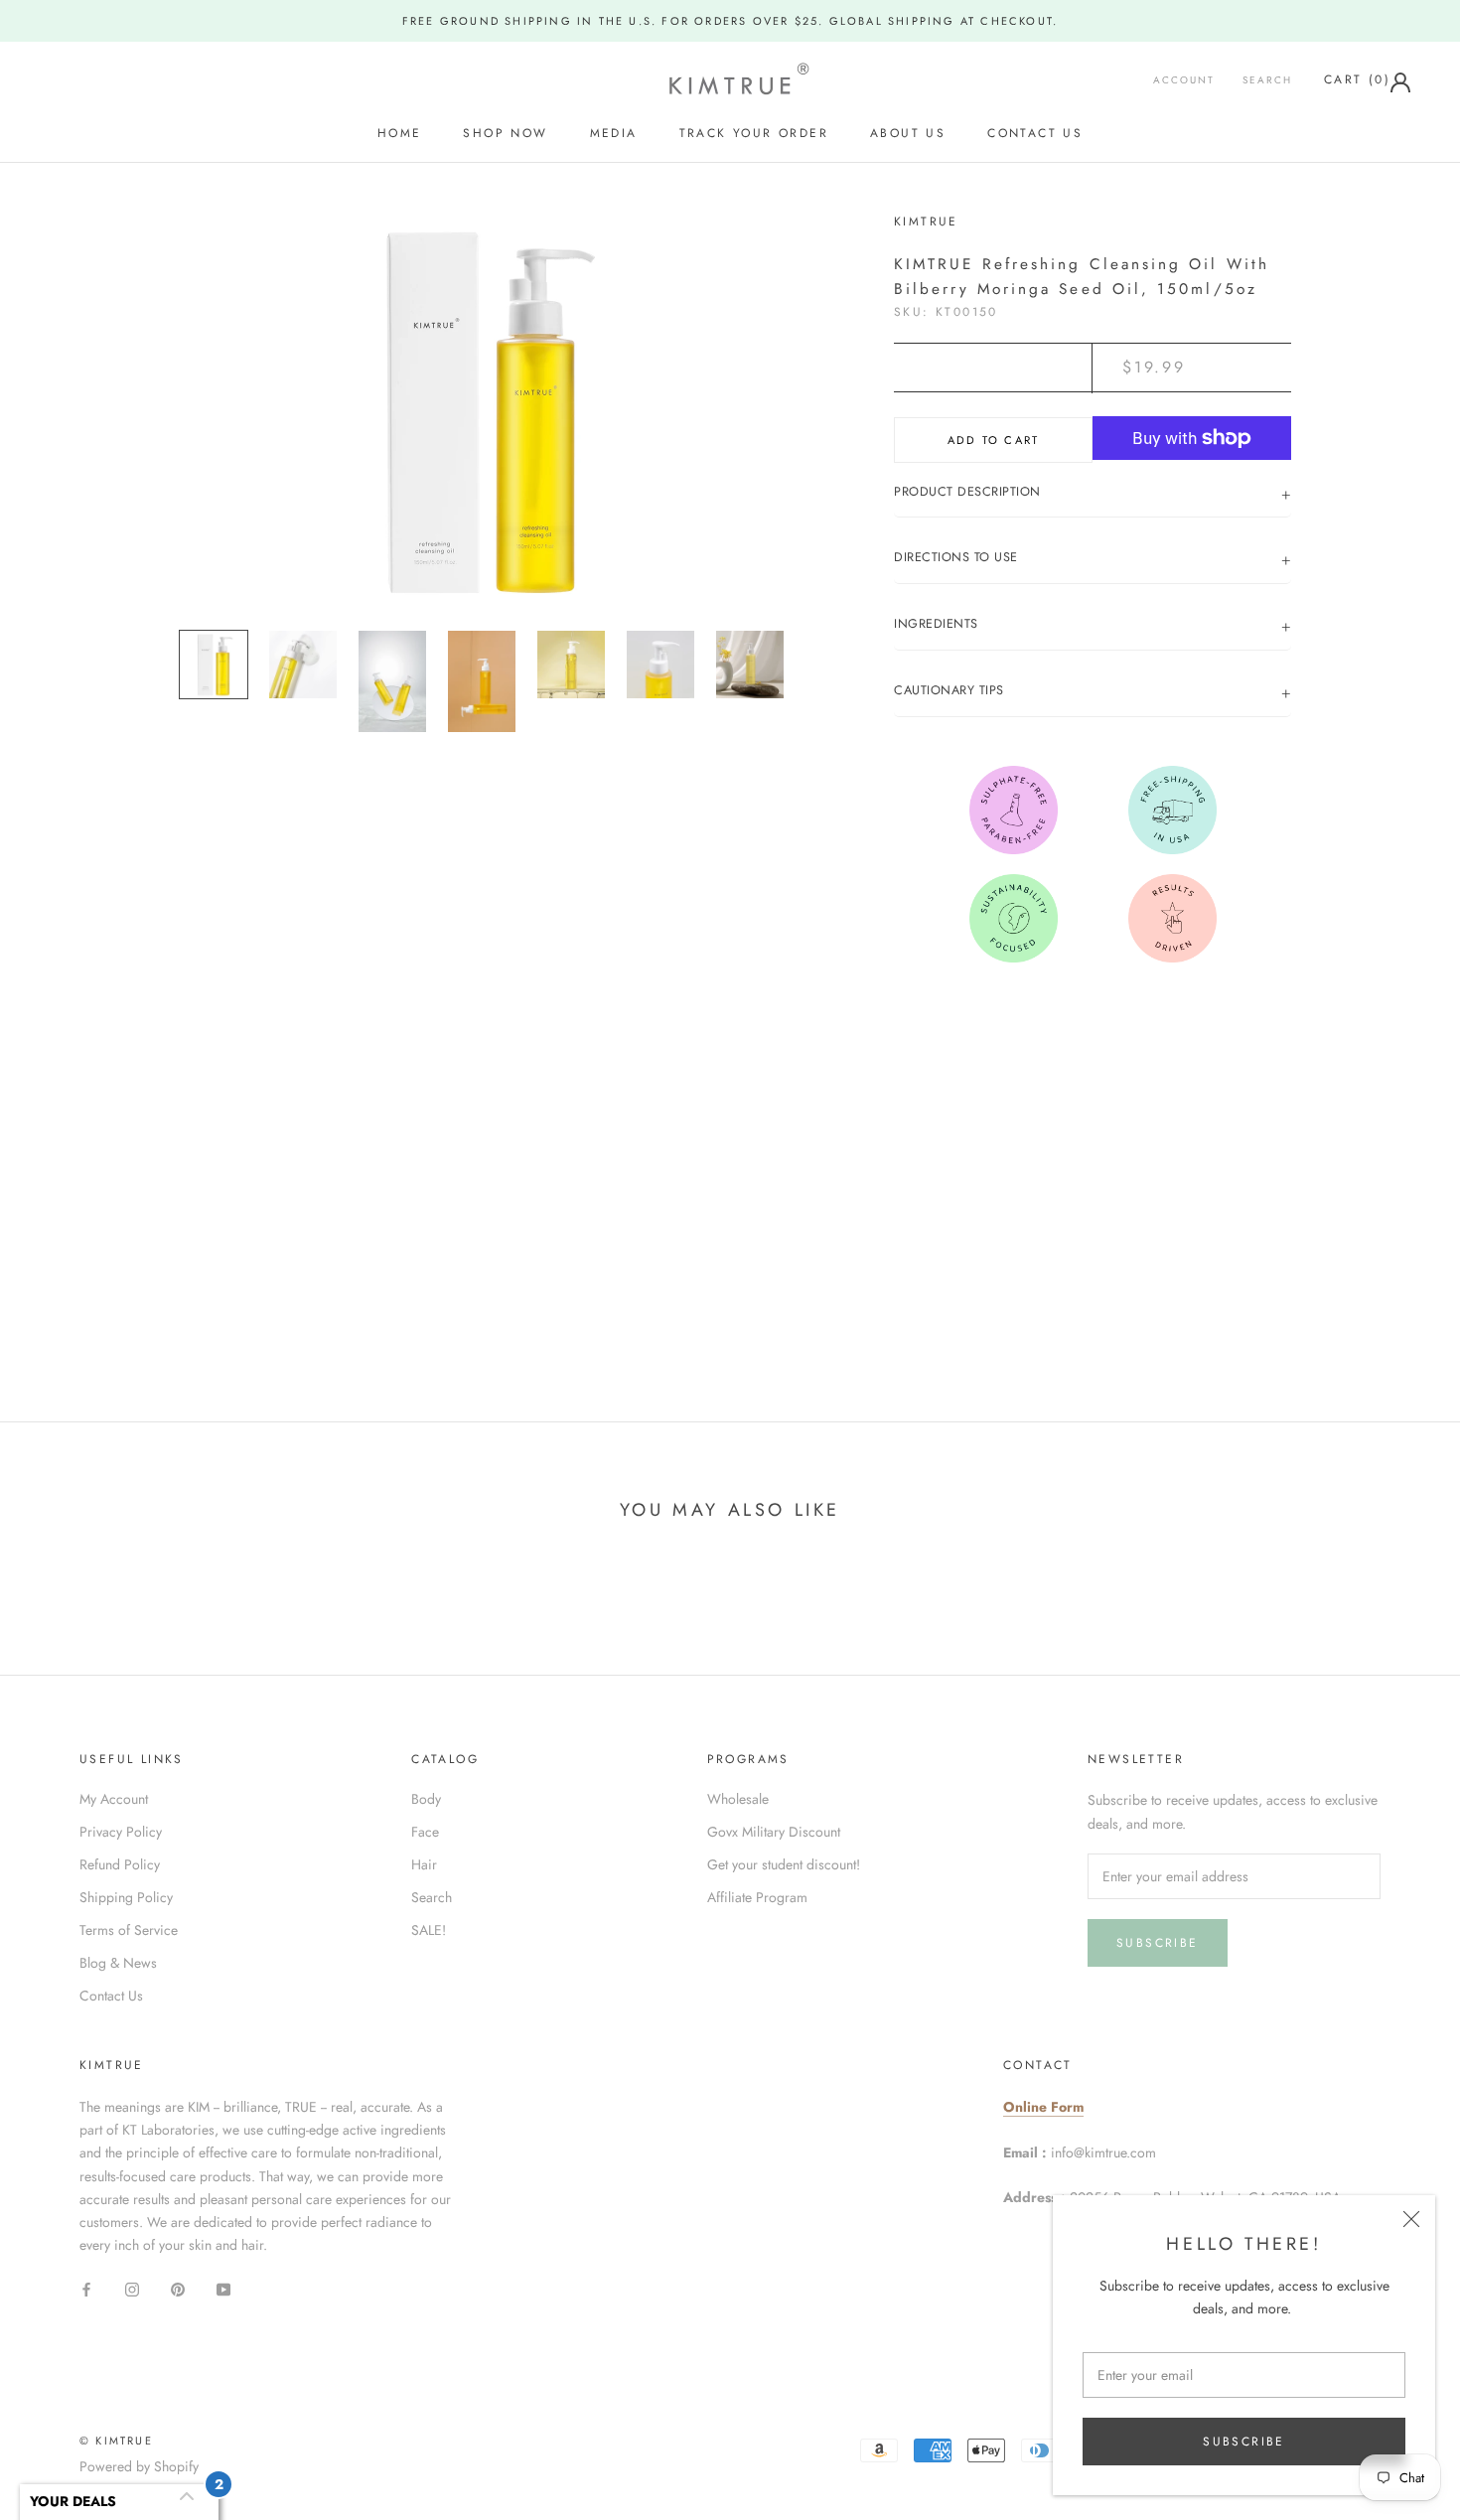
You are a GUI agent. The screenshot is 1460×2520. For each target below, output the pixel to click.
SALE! (429, 1930)
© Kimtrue (116, 2441)
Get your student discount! (784, 1864)
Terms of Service (129, 1930)
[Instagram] (132, 2288)
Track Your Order (754, 134)
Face (425, 1832)
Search (1267, 80)
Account (1184, 80)
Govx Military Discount (774, 1832)
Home (400, 134)
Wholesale (738, 1799)
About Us (908, 134)
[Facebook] (86, 2288)
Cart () (1357, 79)
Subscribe (1244, 2442)
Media (614, 134)
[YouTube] (223, 2288)
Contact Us (1035, 134)
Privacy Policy (121, 1832)
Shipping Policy (126, 1897)
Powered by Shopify (139, 2466)
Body (426, 1799)
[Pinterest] (178, 2288)
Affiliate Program (757, 1897)
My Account (114, 1799)
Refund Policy (120, 1864)
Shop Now (505, 134)
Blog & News (118, 1963)
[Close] (1411, 2219)
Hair (424, 1864)
